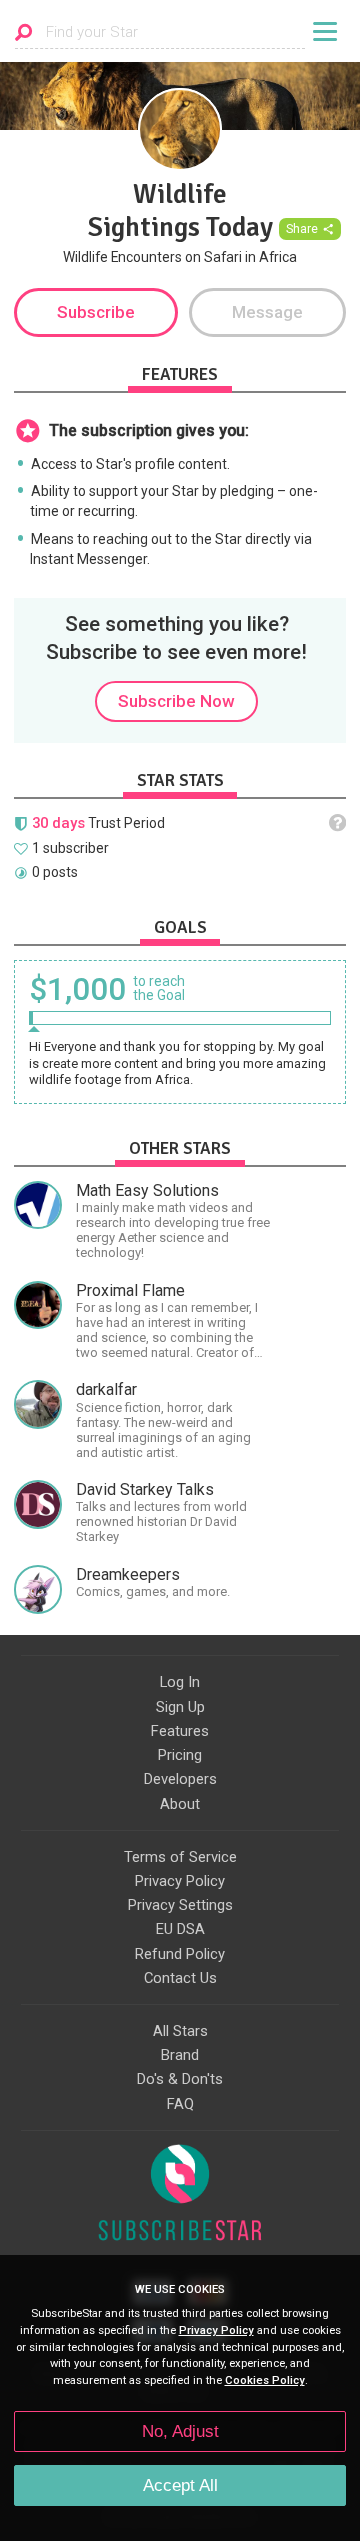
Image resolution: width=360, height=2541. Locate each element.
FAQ (180, 2104)
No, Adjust (180, 2431)
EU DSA (180, 1929)
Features (180, 1731)
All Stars (180, 2031)
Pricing (180, 1755)
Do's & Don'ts (180, 2079)
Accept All (180, 2485)
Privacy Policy (180, 1881)
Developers (180, 1779)
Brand (180, 2055)
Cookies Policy (265, 2380)
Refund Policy (180, 1954)
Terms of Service (180, 1857)
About (180, 1804)
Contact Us (180, 1978)
